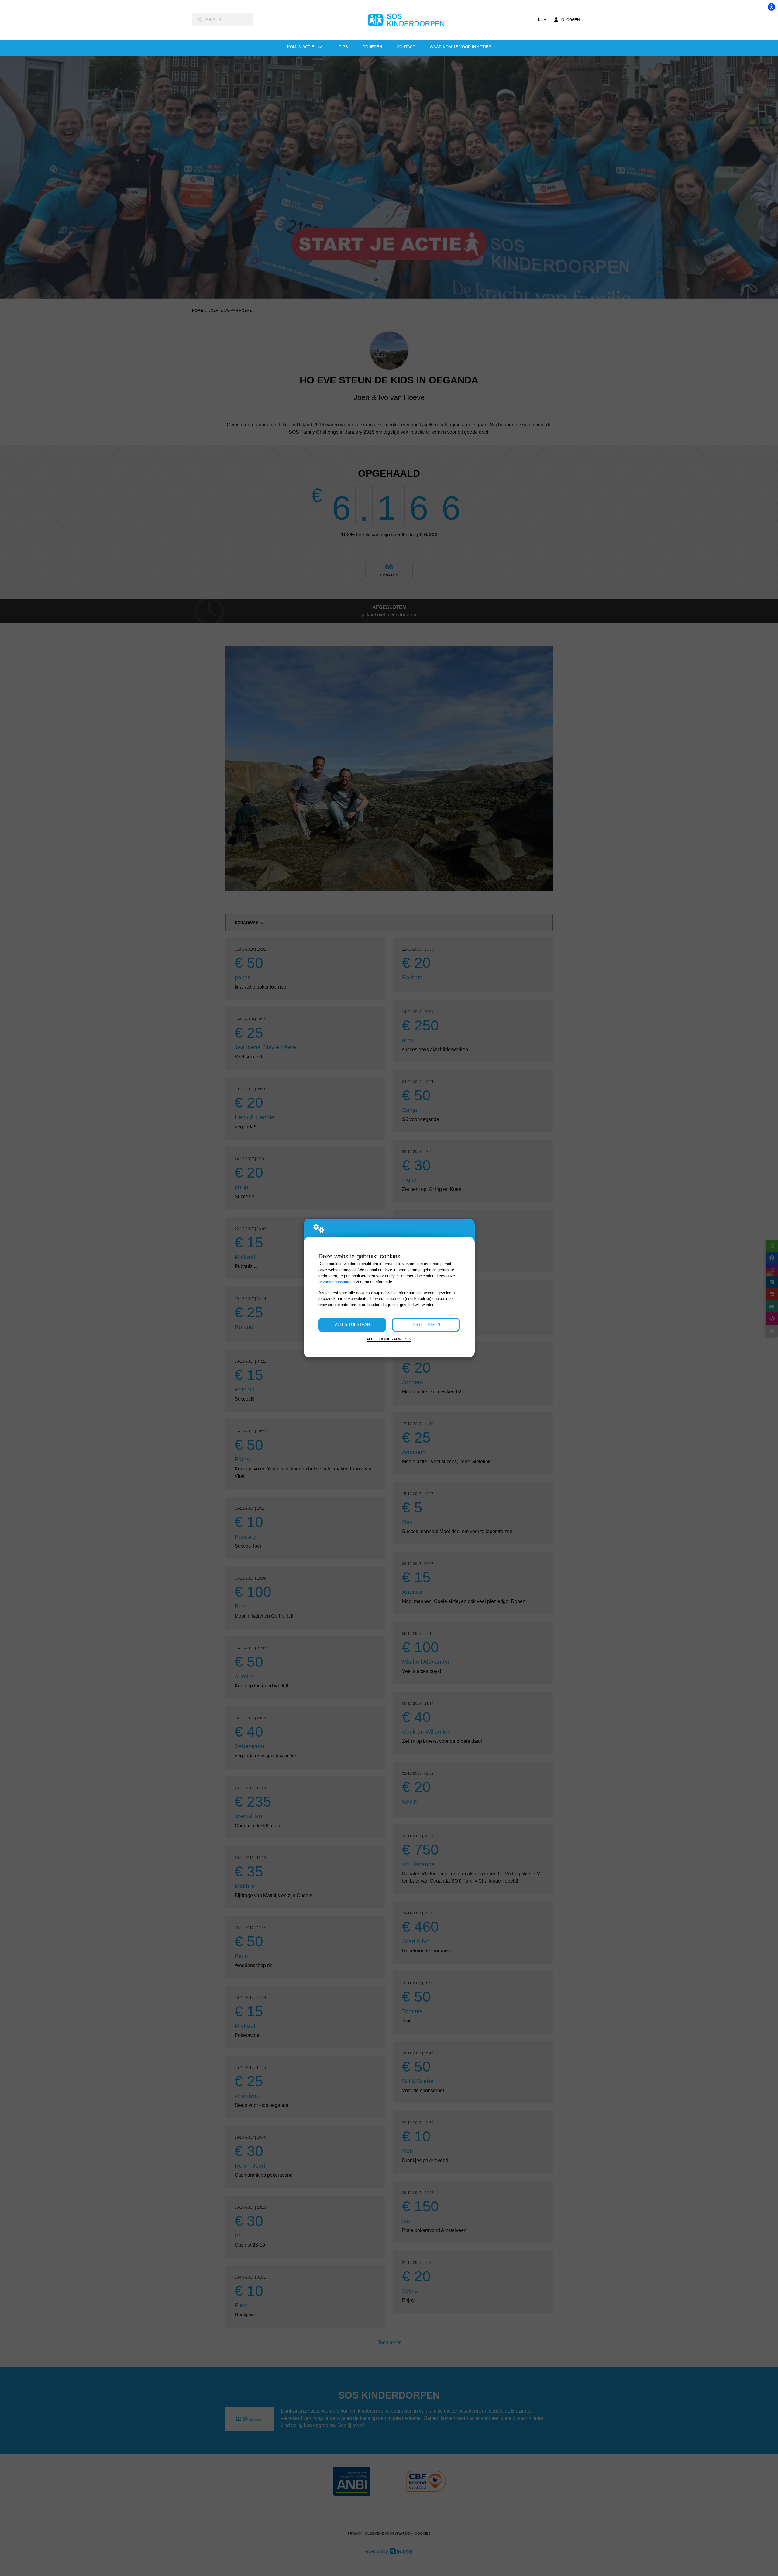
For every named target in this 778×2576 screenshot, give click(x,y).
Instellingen (426, 1324)
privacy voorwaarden (337, 1282)
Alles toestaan (352, 1324)
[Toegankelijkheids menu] (771, 7)
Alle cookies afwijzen (389, 1339)
